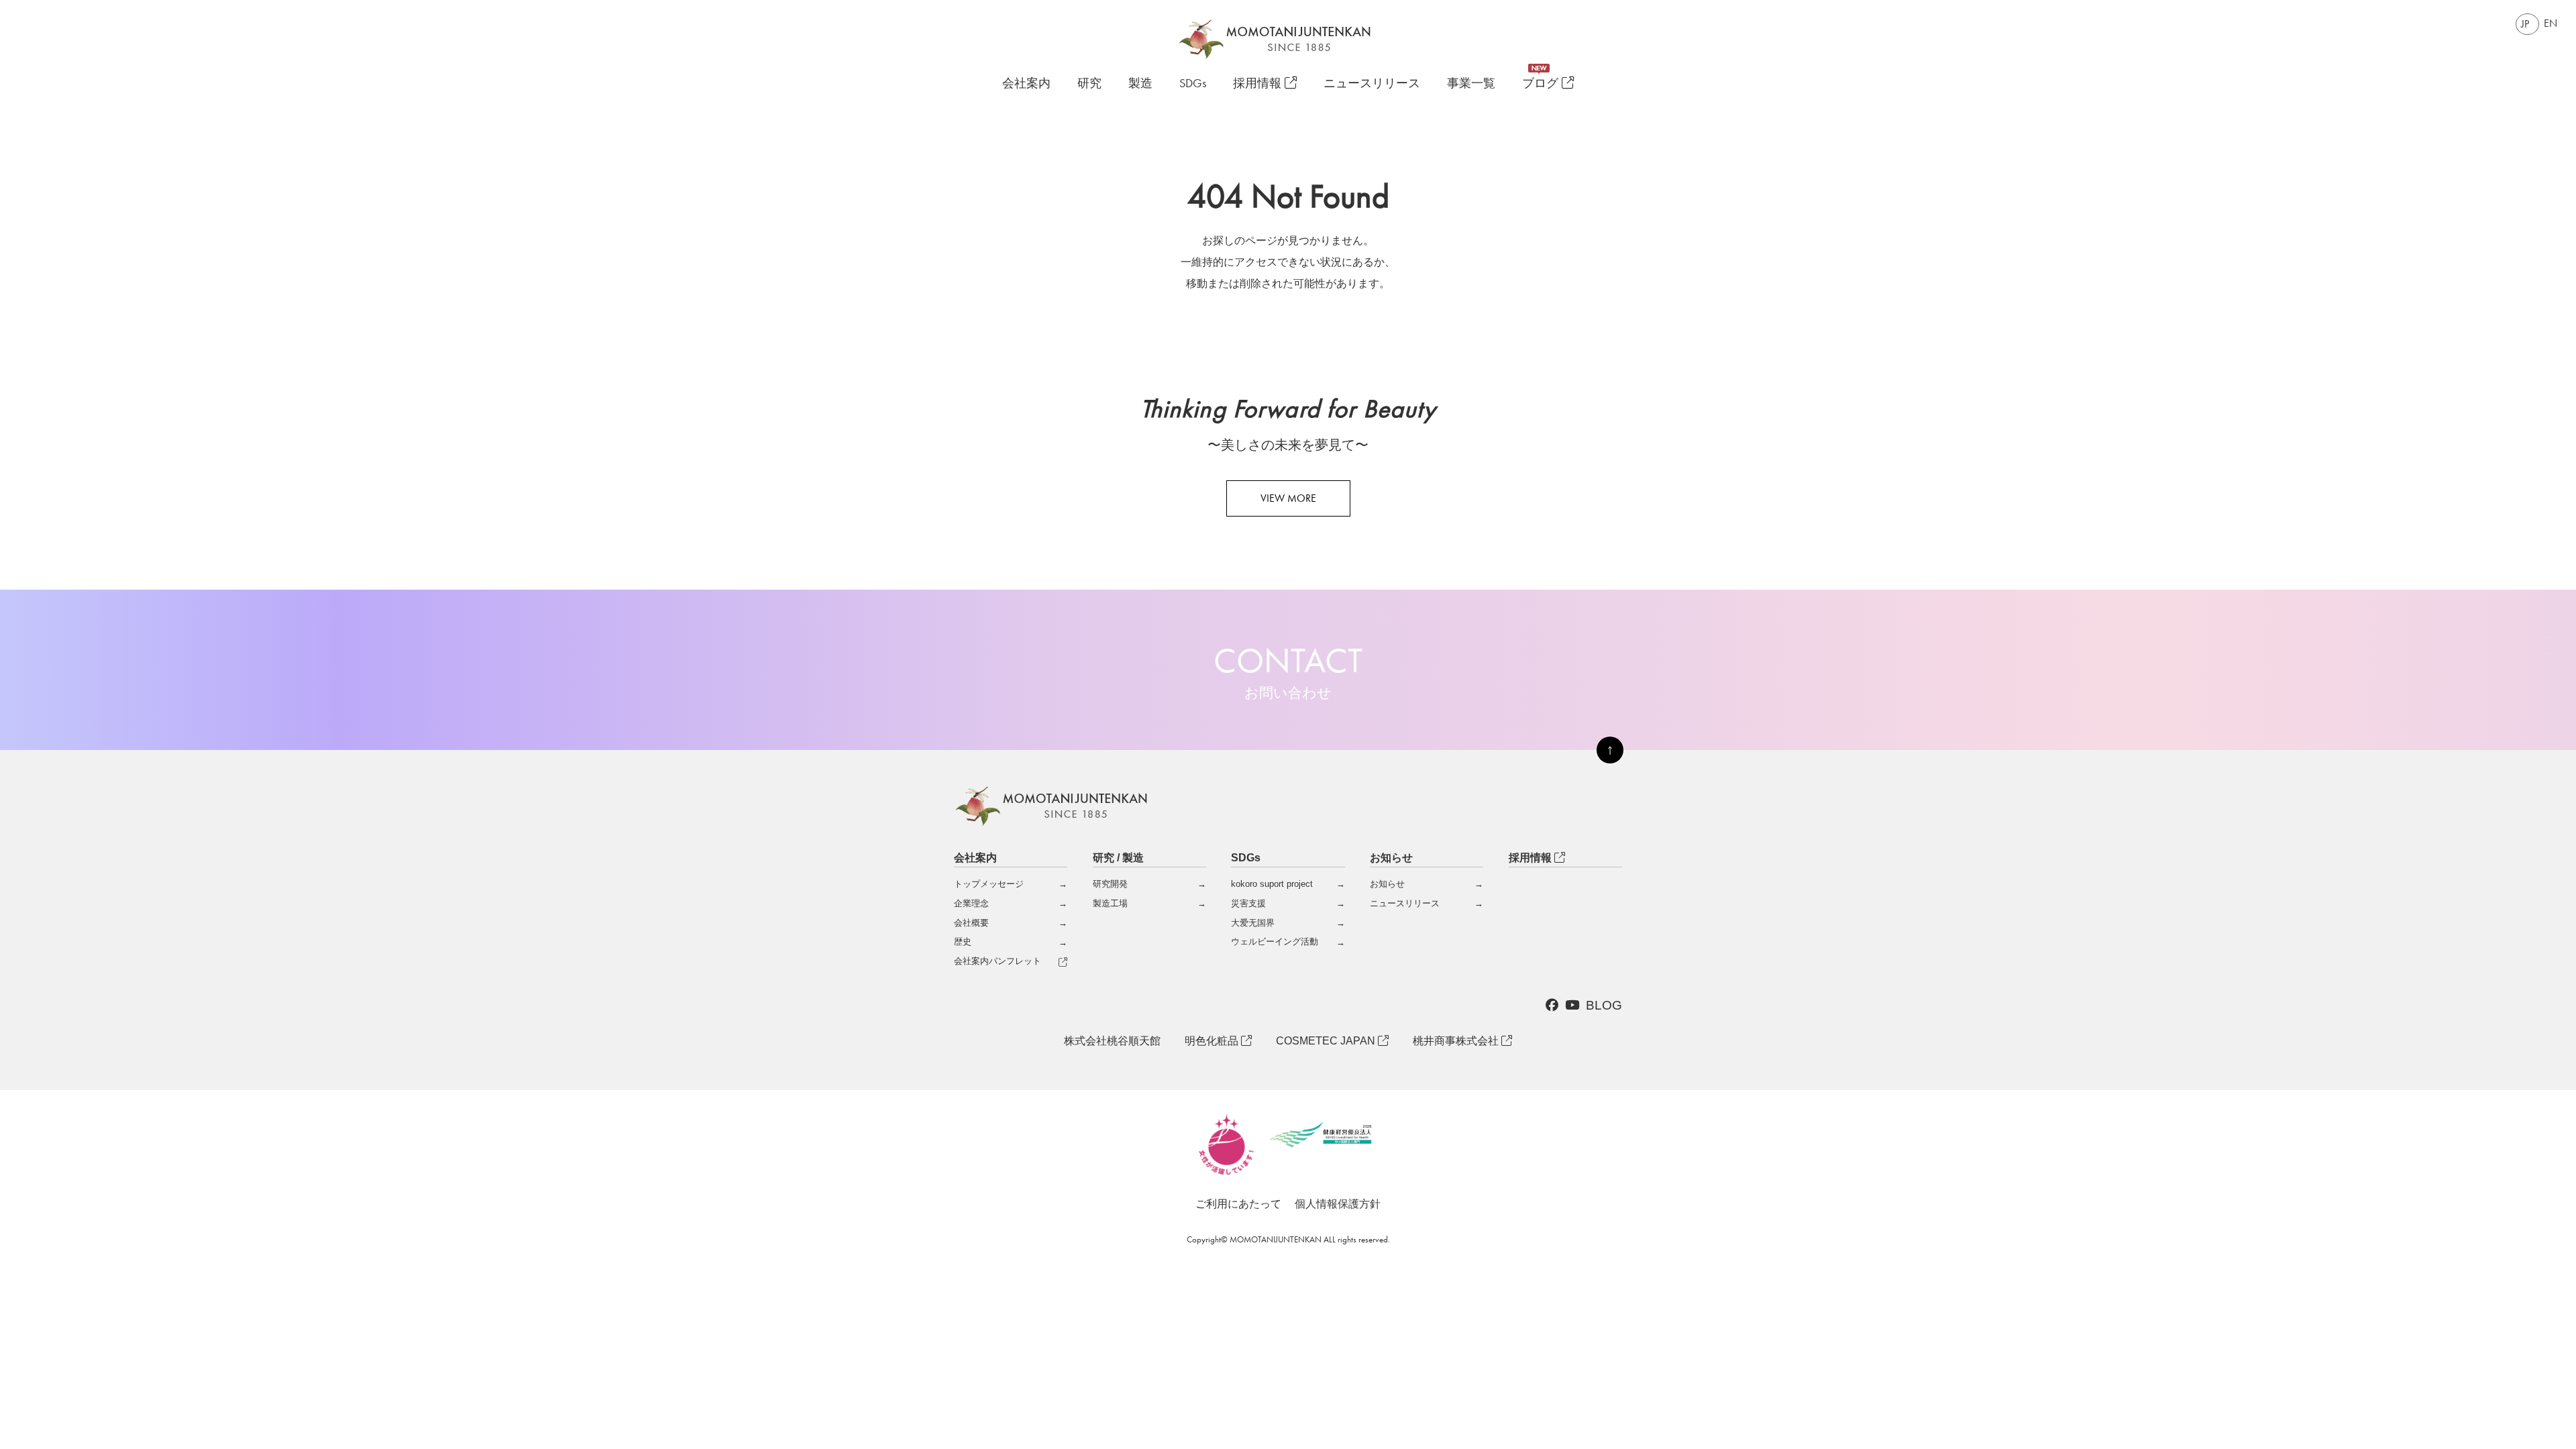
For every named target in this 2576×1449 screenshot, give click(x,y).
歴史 (963, 942)
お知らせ (1387, 884)
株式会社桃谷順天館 (1112, 1041)
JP (2525, 24)
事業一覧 (1471, 84)
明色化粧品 (1213, 1041)
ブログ (1542, 84)
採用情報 (1259, 84)
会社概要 (971, 923)
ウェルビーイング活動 (1275, 942)
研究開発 (1110, 884)
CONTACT (1288, 670)
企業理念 (971, 903)
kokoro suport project (1272, 884)
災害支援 (1248, 903)
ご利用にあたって (1238, 1204)
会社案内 (1026, 83)
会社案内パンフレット (998, 961)
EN (2551, 23)
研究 (1089, 84)
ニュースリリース (1372, 84)
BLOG (1604, 1005)
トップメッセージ (989, 884)
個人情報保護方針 (1338, 1204)
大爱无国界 (1253, 923)
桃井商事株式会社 (1457, 1041)
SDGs (1193, 84)
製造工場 (1110, 903)
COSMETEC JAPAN (1327, 1041)
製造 (1140, 84)
